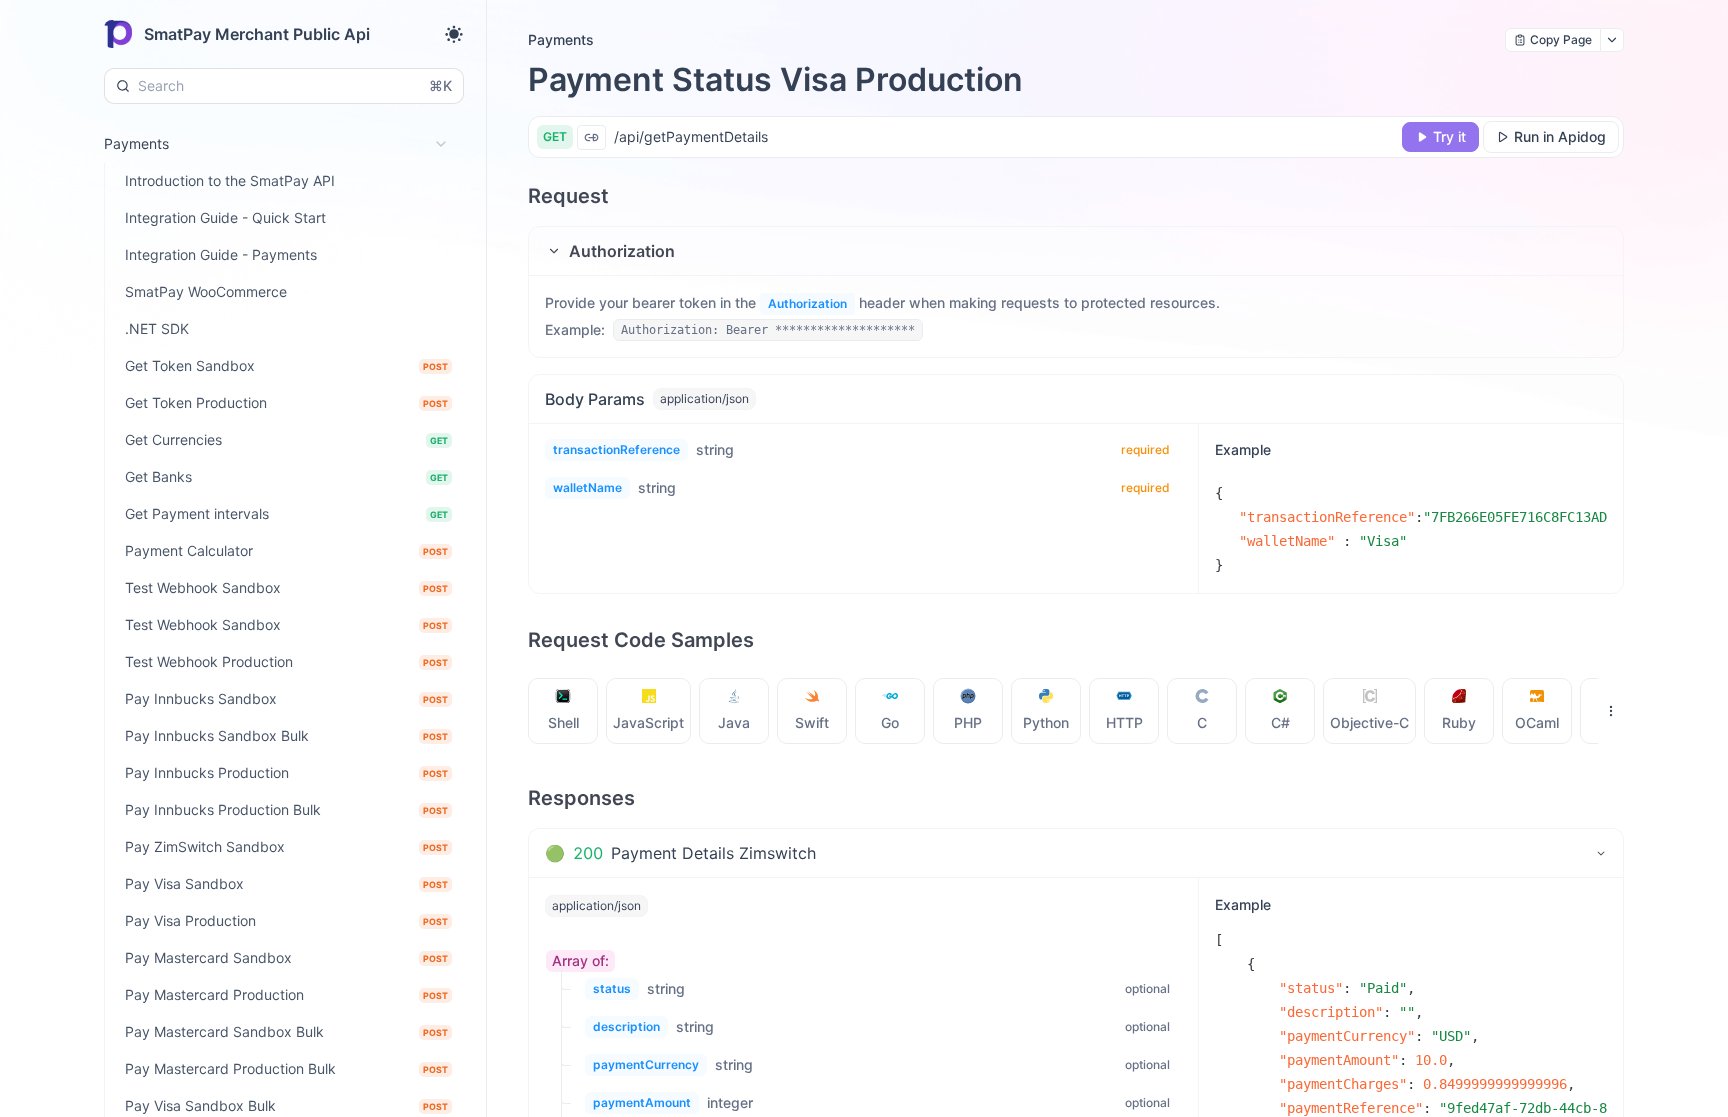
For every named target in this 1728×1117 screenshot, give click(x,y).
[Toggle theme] (454, 34)
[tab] (563, 711)
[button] (1076, 251)
